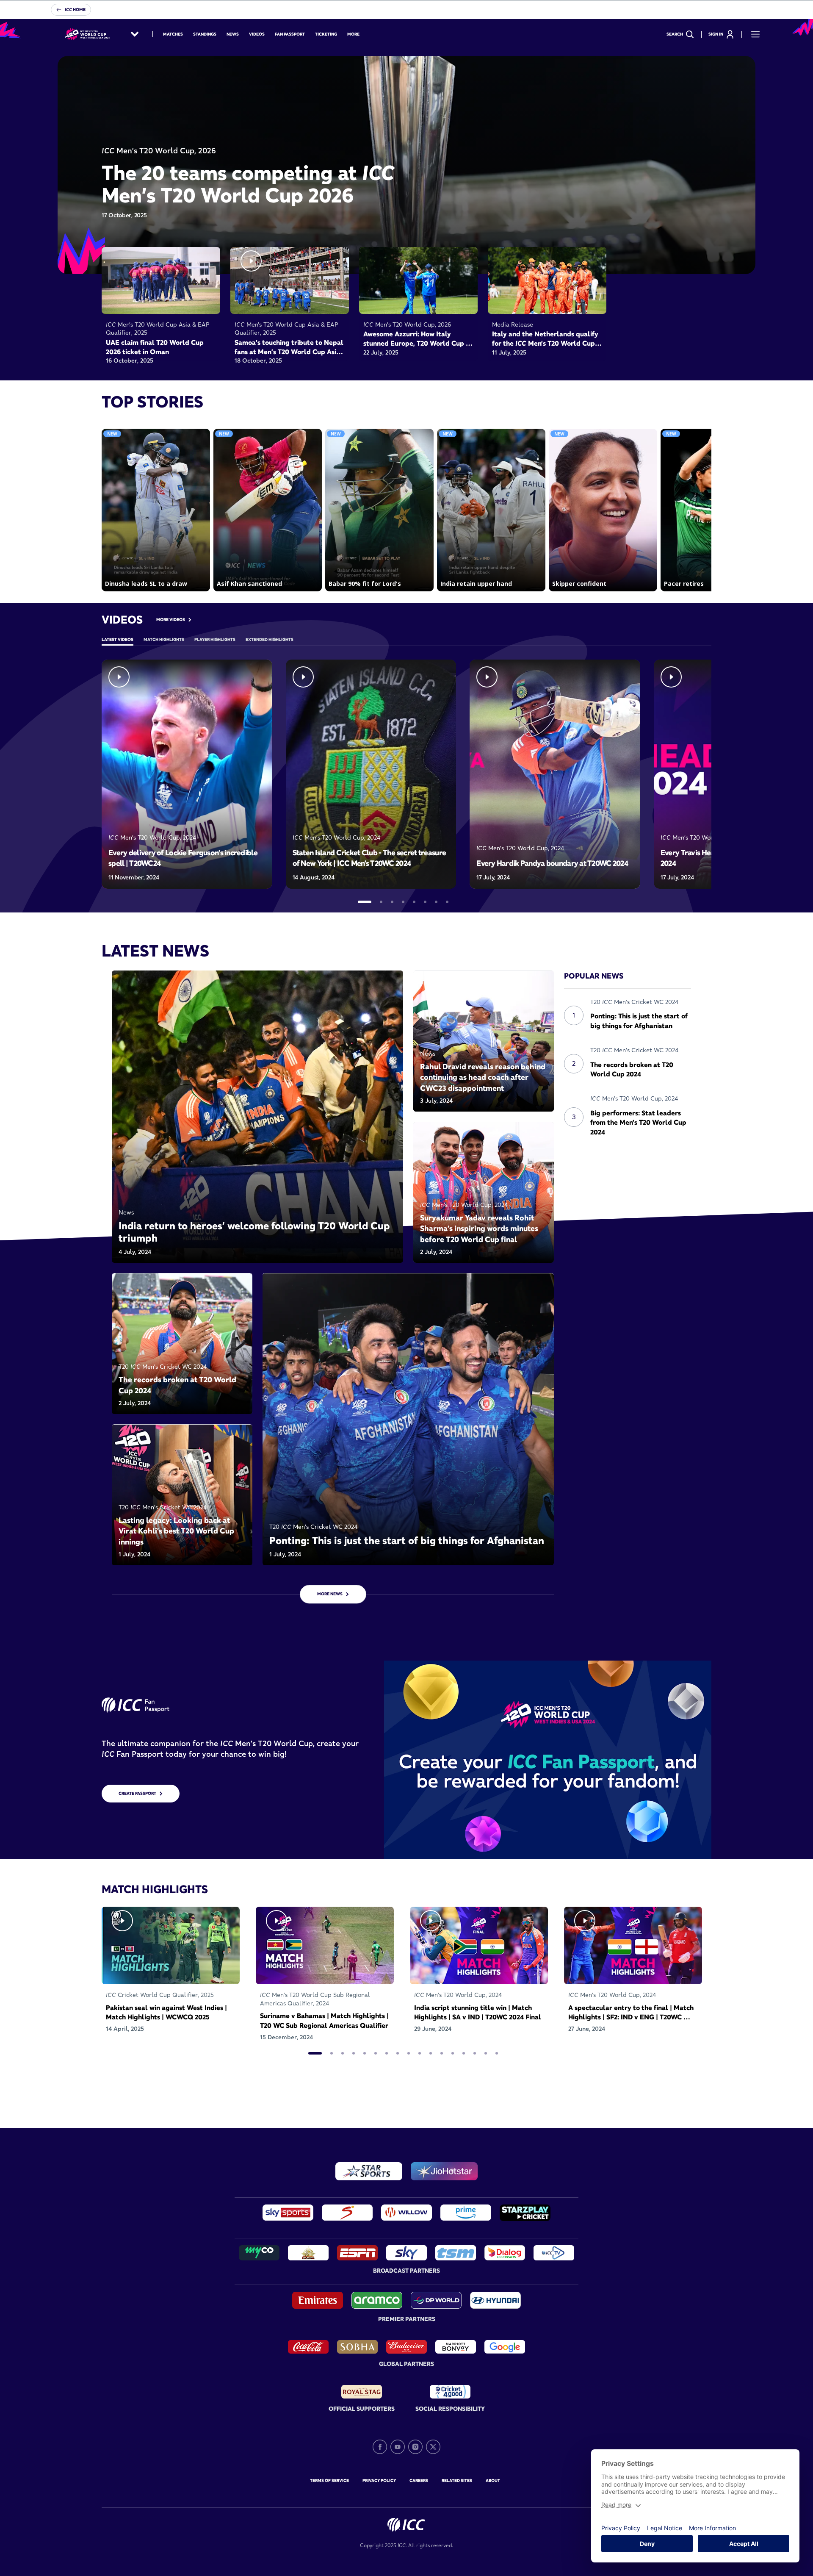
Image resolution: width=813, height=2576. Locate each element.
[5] (414, 902)
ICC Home (75, 10)
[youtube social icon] (398, 2447)
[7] (436, 902)
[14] (464, 2053)
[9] (409, 2053)
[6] (425, 902)
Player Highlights (215, 639)
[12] (442, 2053)
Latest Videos (118, 639)
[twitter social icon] (433, 2447)
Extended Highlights (270, 639)
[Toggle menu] (755, 34)
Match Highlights (164, 639)
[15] (475, 2053)
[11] (431, 2053)
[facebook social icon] (380, 2447)
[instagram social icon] (415, 2447)
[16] (486, 2053)
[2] (381, 902)
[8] (447, 902)
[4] (403, 902)
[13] (453, 2053)
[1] (365, 902)
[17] (497, 2053)
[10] (420, 2053)
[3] (392, 902)
